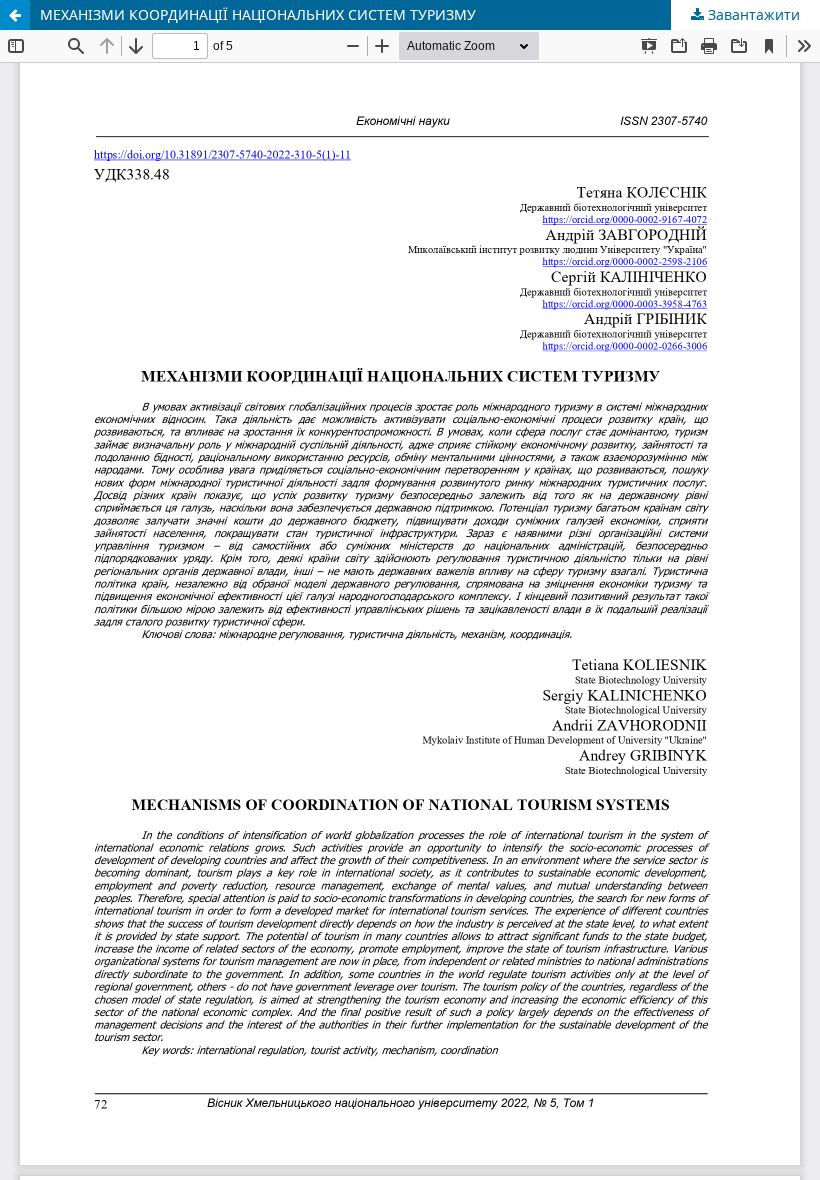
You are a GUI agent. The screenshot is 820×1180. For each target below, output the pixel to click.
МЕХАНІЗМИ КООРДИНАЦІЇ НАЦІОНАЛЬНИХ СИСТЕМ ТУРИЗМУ (258, 14)
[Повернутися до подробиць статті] (15, 15)
